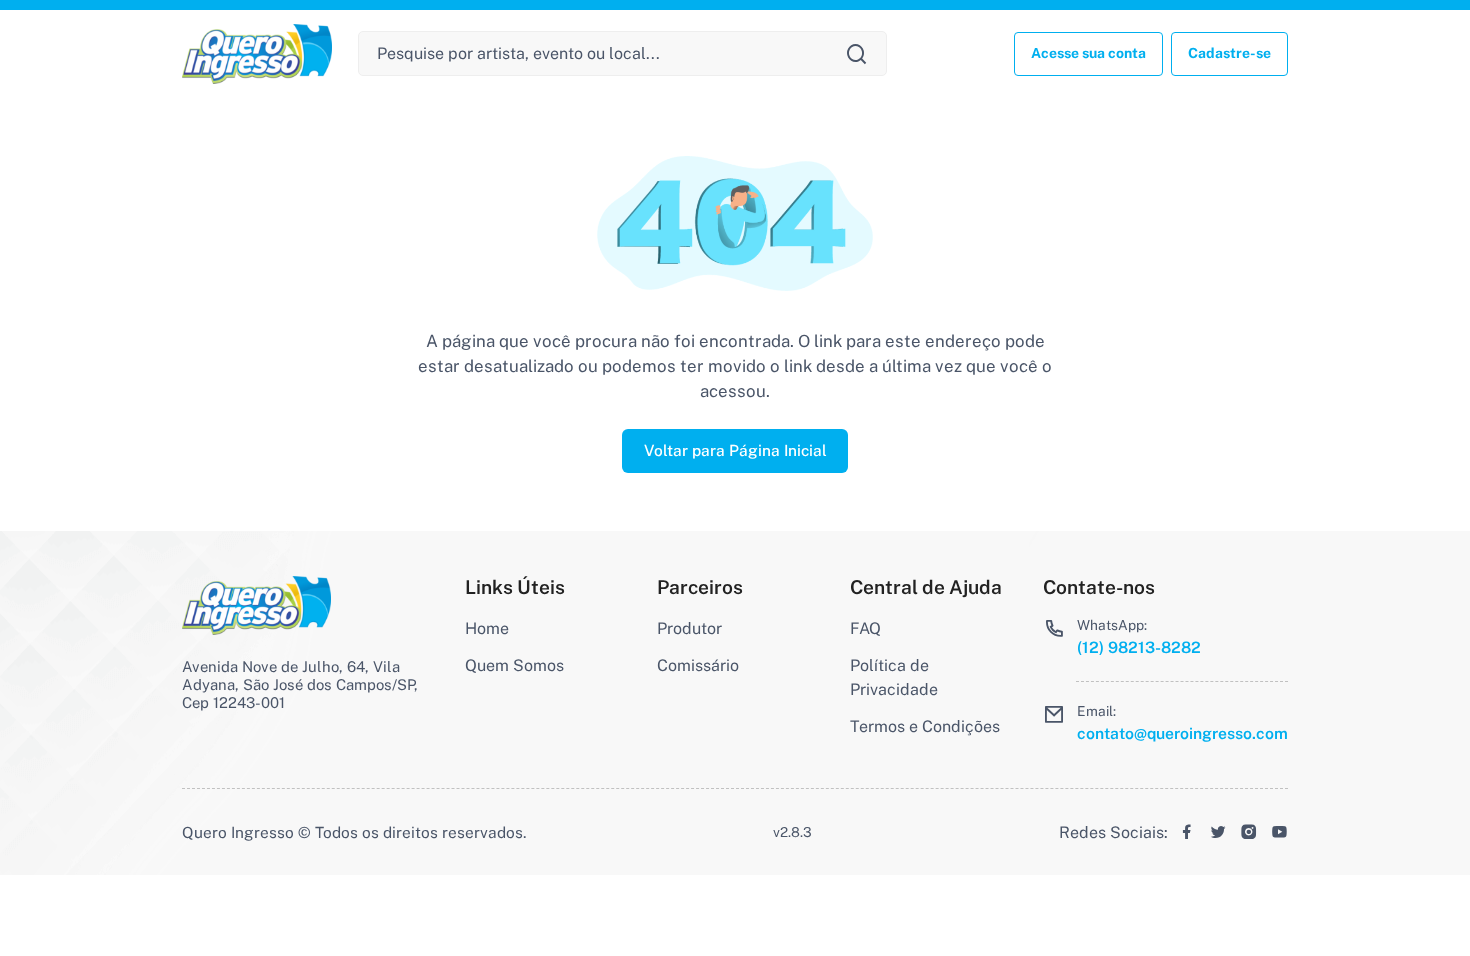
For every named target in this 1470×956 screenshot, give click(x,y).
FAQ (865, 628)
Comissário (698, 665)
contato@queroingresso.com (1182, 733)
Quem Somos (514, 665)
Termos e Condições (925, 726)
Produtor (689, 628)
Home (487, 628)
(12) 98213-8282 (1139, 647)
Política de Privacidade (894, 677)
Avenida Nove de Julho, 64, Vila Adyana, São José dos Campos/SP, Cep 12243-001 (300, 684)
